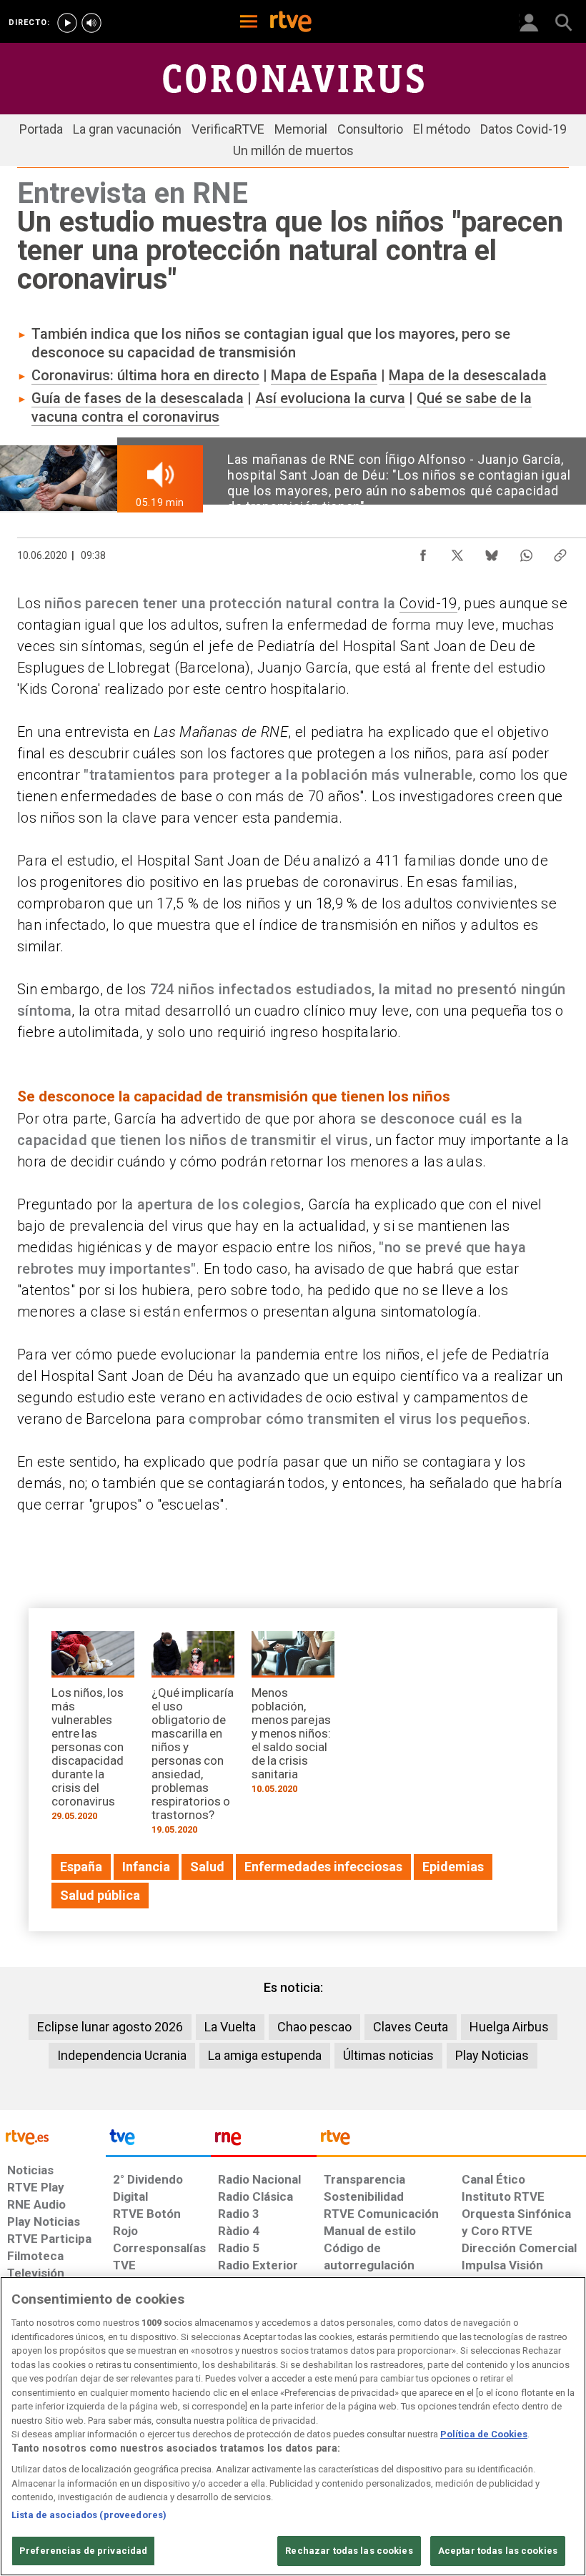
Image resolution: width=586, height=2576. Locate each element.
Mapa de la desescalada (468, 375)
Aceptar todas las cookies (498, 2551)
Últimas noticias (388, 2055)
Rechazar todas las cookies (349, 2551)
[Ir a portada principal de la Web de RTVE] (53, 2136)
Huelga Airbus (509, 2027)
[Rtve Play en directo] (67, 23)
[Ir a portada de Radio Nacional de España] (264, 2141)
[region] (293, 2426)
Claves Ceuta (411, 2027)
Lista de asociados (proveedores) (89, 2515)
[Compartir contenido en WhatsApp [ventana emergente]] (526, 552)
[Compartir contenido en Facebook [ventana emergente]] (423, 552)
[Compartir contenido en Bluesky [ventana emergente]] (492, 552)
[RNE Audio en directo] (91, 23)
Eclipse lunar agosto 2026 (110, 2027)
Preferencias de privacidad (83, 2551)
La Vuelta (230, 2027)
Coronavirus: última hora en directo (145, 375)
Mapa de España (324, 375)
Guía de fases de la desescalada (138, 398)
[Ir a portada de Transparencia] (451, 2141)
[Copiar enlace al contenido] (560, 552)
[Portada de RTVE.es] (291, 23)
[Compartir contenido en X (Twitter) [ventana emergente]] (457, 552)
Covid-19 (428, 603)
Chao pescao (314, 2027)
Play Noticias (492, 2055)
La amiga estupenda (265, 2055)
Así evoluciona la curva (330, 398)
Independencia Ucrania (122, 2055)
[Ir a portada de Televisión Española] (159, 2141)
